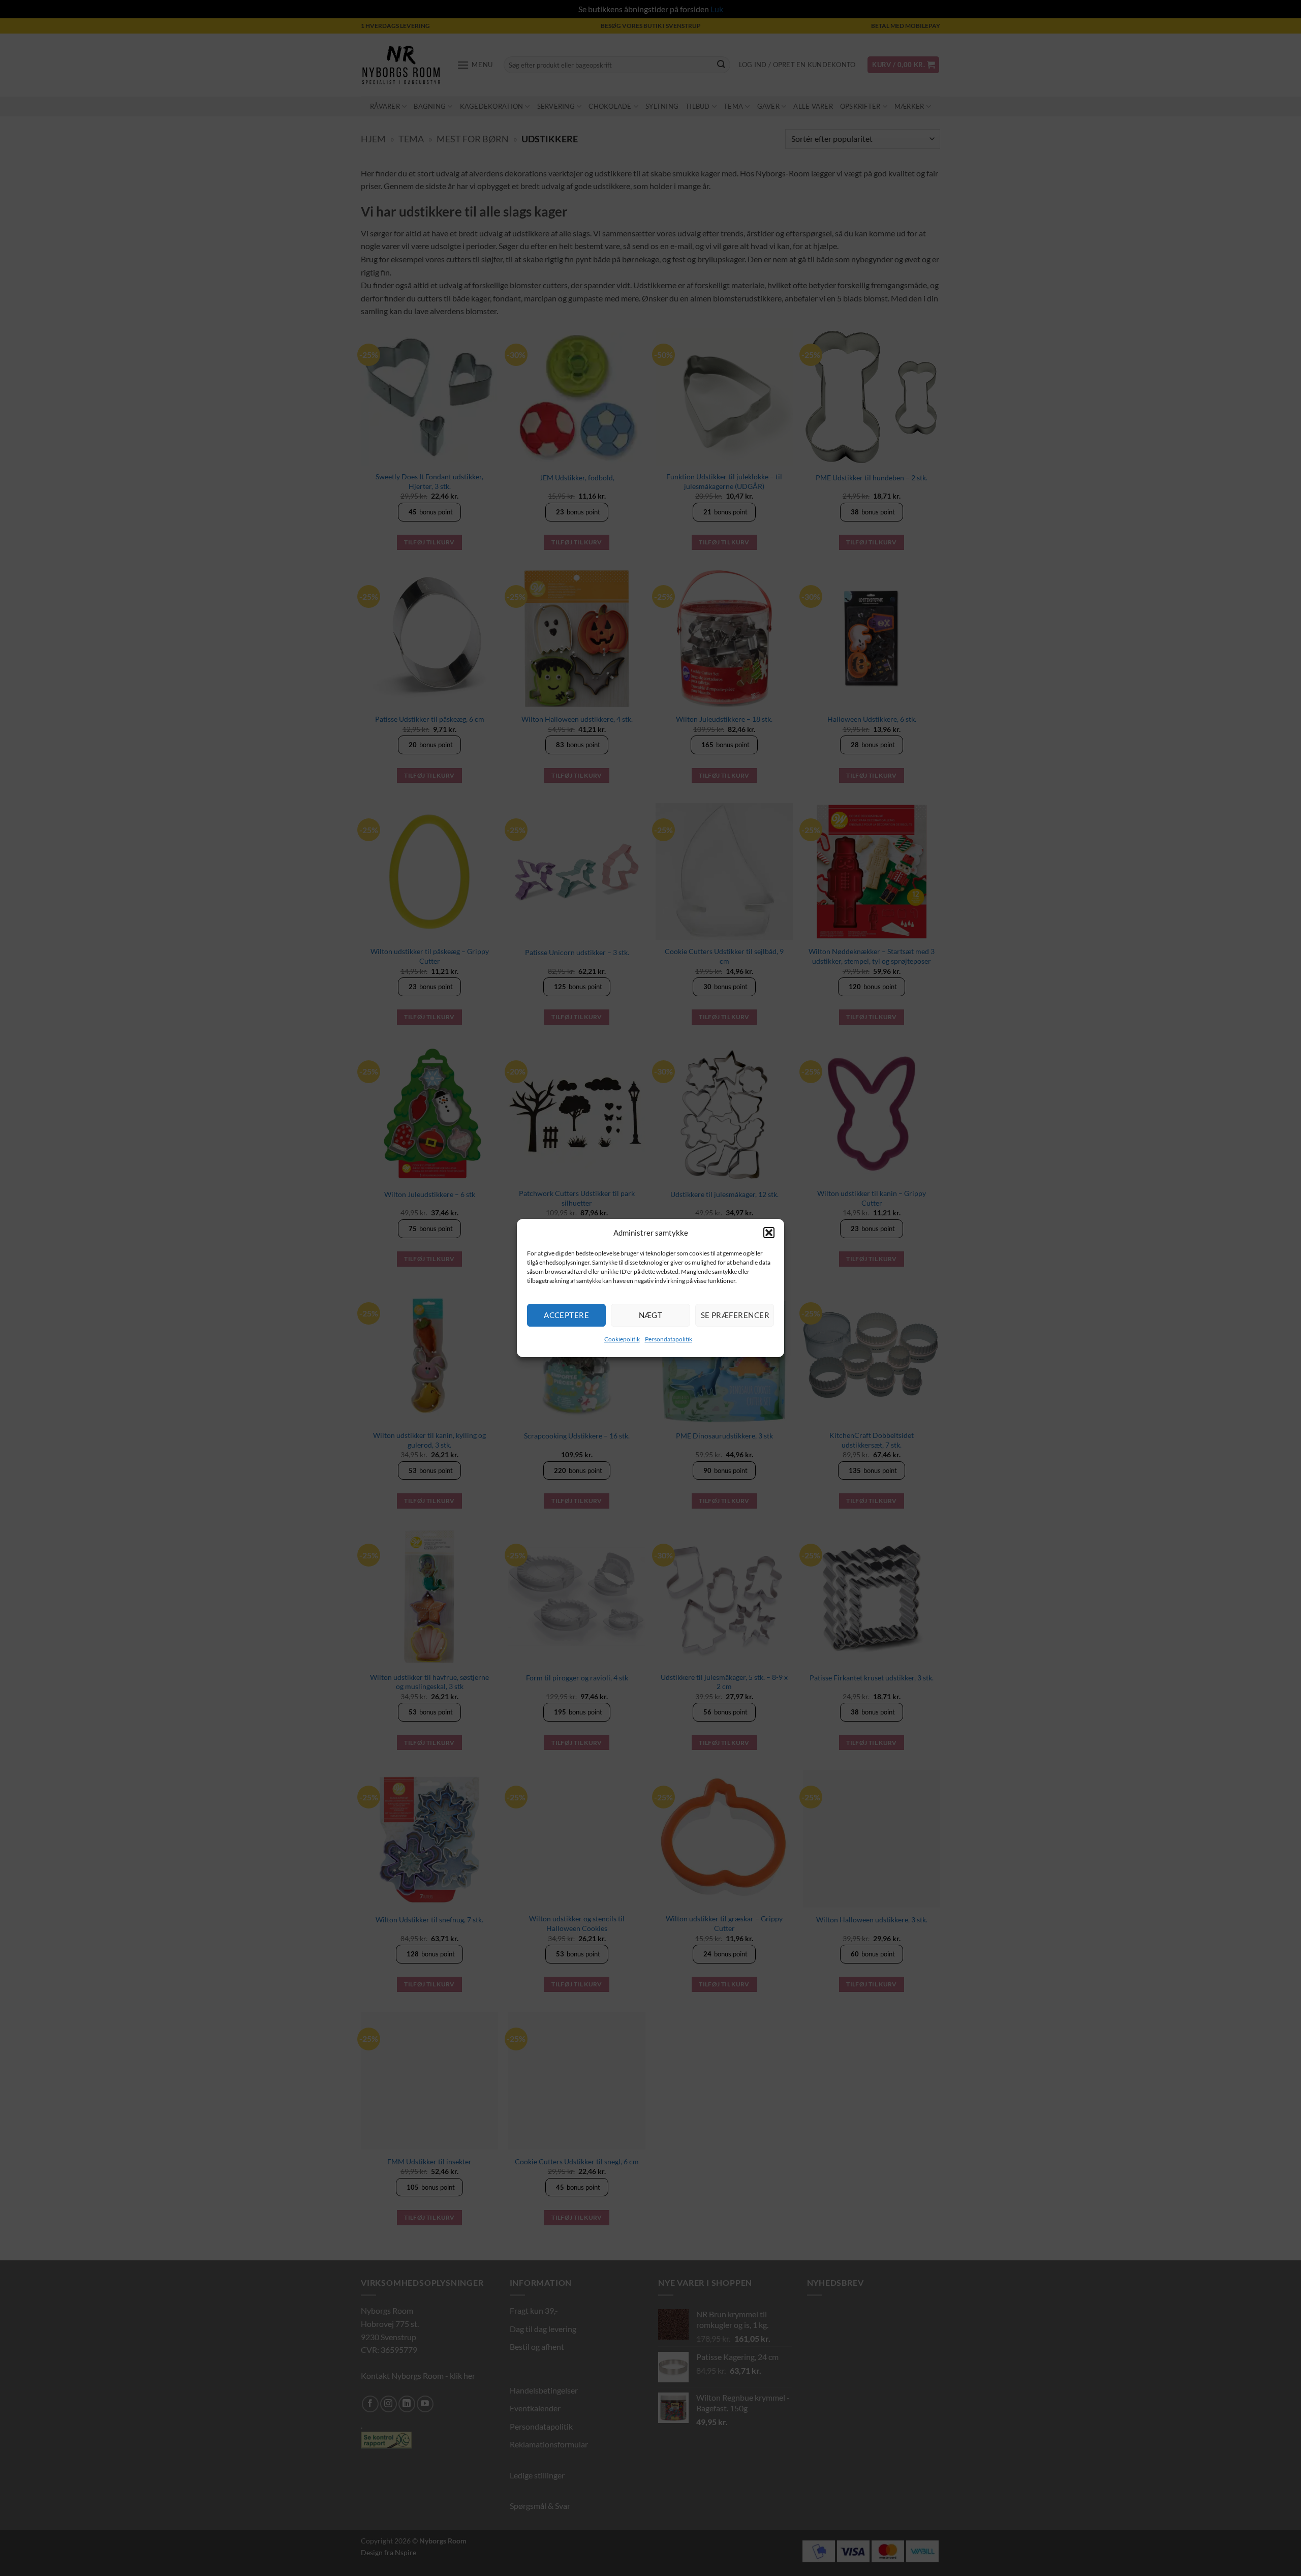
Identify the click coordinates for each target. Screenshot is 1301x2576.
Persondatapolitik (669, 1339)
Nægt (651, 1315)
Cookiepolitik (622, 1339)
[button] (769, 1233)
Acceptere (566, 1315)
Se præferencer (735, 1315)
